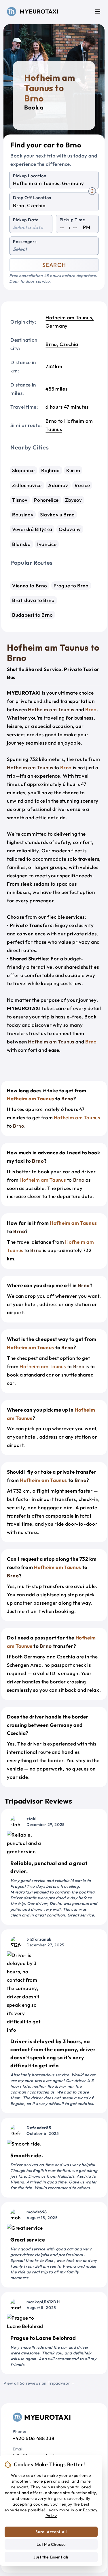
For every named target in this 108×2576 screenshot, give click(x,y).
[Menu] (98, 11)
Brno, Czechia (62, 344)
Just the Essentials (51, 2557)
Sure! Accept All (51, 2532)
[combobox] (54, 183)
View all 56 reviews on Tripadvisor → (39, 2383)
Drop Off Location (32, 198)
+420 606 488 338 (33, 2438)
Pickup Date (26, 220)
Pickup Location (30, 176)
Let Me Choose (51, 2544)
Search (54, 265)
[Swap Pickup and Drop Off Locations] (92, 191)
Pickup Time (72, 220)
